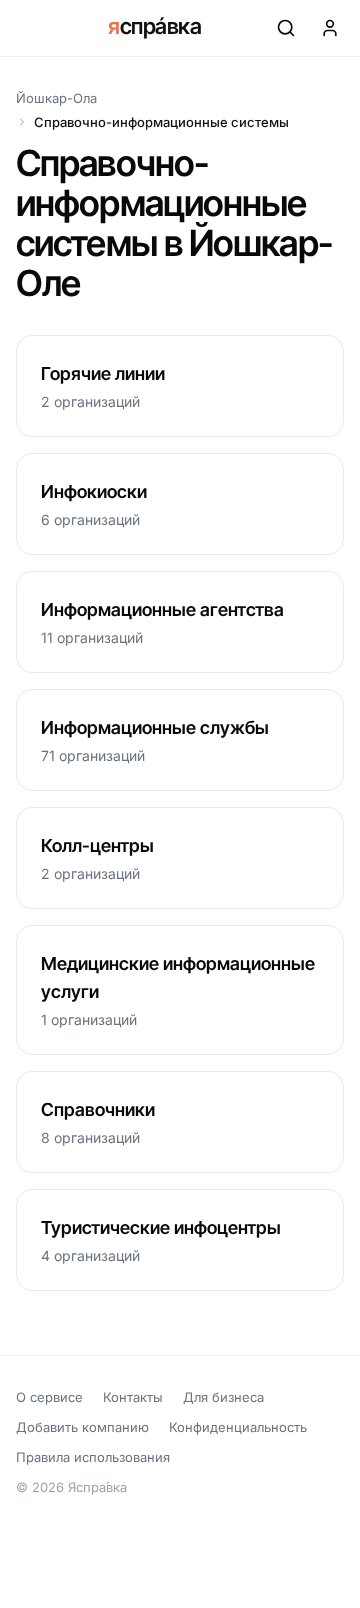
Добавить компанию (82, 1427)
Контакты (133, 1397)
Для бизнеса (223, 1397)
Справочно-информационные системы (161, 122)
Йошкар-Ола (56, 98)
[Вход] (330, 28)
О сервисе (49, 1397)
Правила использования (93, 1457)
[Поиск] (286, 28)
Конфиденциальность (238, 1427)
